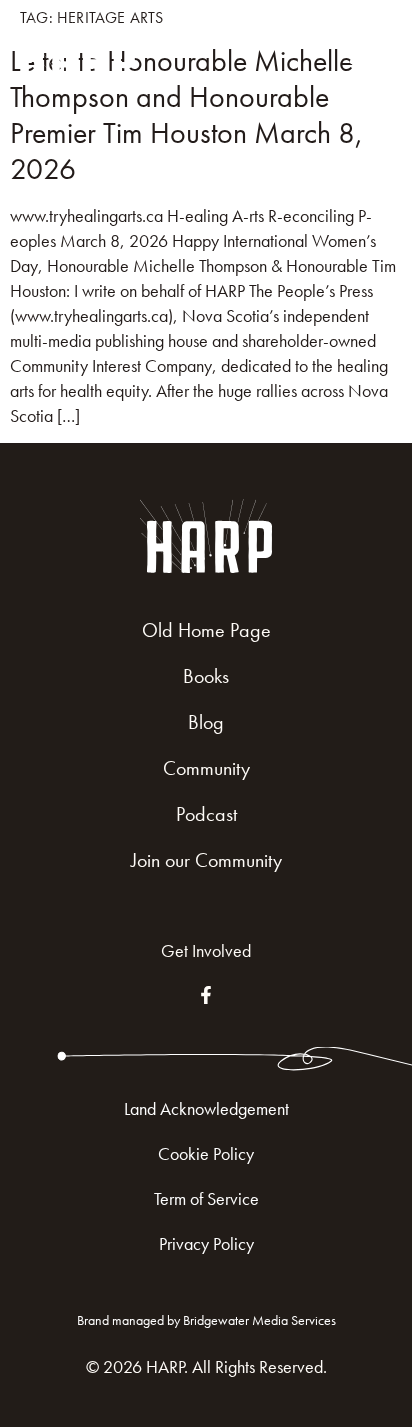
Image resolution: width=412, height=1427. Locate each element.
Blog (206, 722)
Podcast (206, 814)
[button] (368, 51)
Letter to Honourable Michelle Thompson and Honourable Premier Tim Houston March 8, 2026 (186, 115)
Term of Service (206, 1198)
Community (206, 768)
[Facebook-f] (206, 995)
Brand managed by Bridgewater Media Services (206, 1320)
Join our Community (206, 860)
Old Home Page (206, 630)
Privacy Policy (206, 1243)
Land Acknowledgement (206, 1108)
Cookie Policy (206, 1153)
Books (206, 676)
